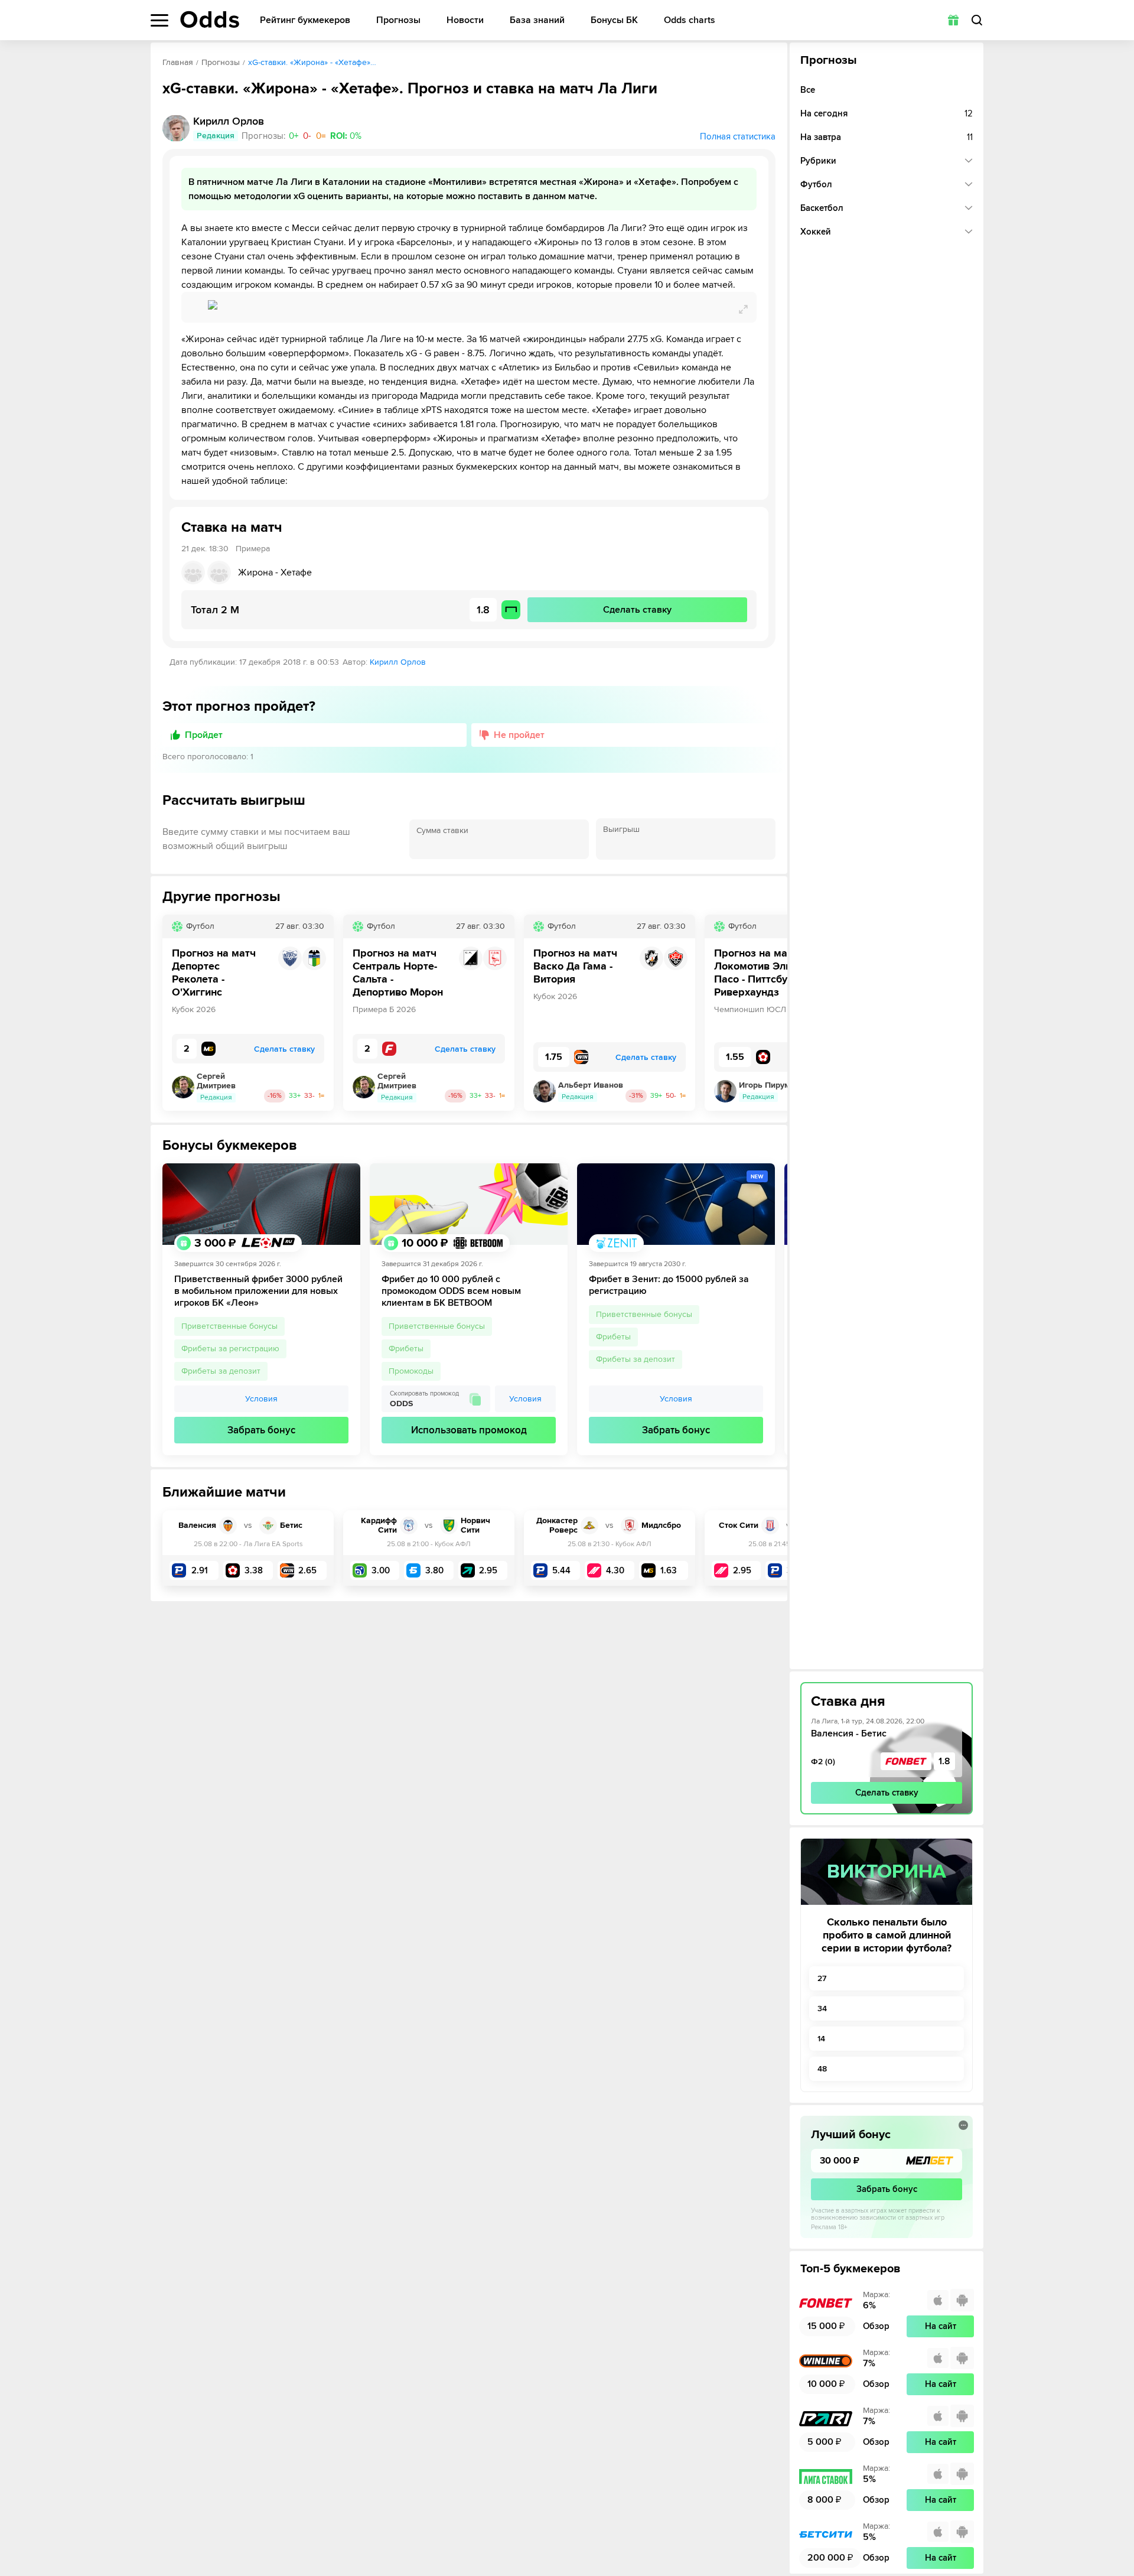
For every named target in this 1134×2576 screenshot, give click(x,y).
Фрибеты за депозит (221, 1371)
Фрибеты (406, 1349)
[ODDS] (210, 19)
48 (822, 2069)
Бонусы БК (614, 20)
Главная (178, 62)
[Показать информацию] (963, 2125)
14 (821, 2039)
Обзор (876, 2326)
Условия (261, 1399)
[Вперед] (770, 1013)
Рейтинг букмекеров (305, 20)
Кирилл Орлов (398, 662)
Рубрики (818, 161)
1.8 (944, 1761)
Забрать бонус (261, 1430)
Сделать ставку (887, 1793)
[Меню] (159, 20)
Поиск (977, 20)
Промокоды (411, 1371)
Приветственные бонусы (229, 1326)
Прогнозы (398, 20)
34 (822, 2009)
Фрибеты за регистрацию (230, 1349)
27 (822, 1978)
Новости (465, 20)
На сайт (941, 2326)
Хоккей (816, 232)
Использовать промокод (469, 1430)
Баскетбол (822, 208)
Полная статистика (738, 136)
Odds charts (690, 20)
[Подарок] (953, 20)
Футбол (816, 184)
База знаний (537, 20)
